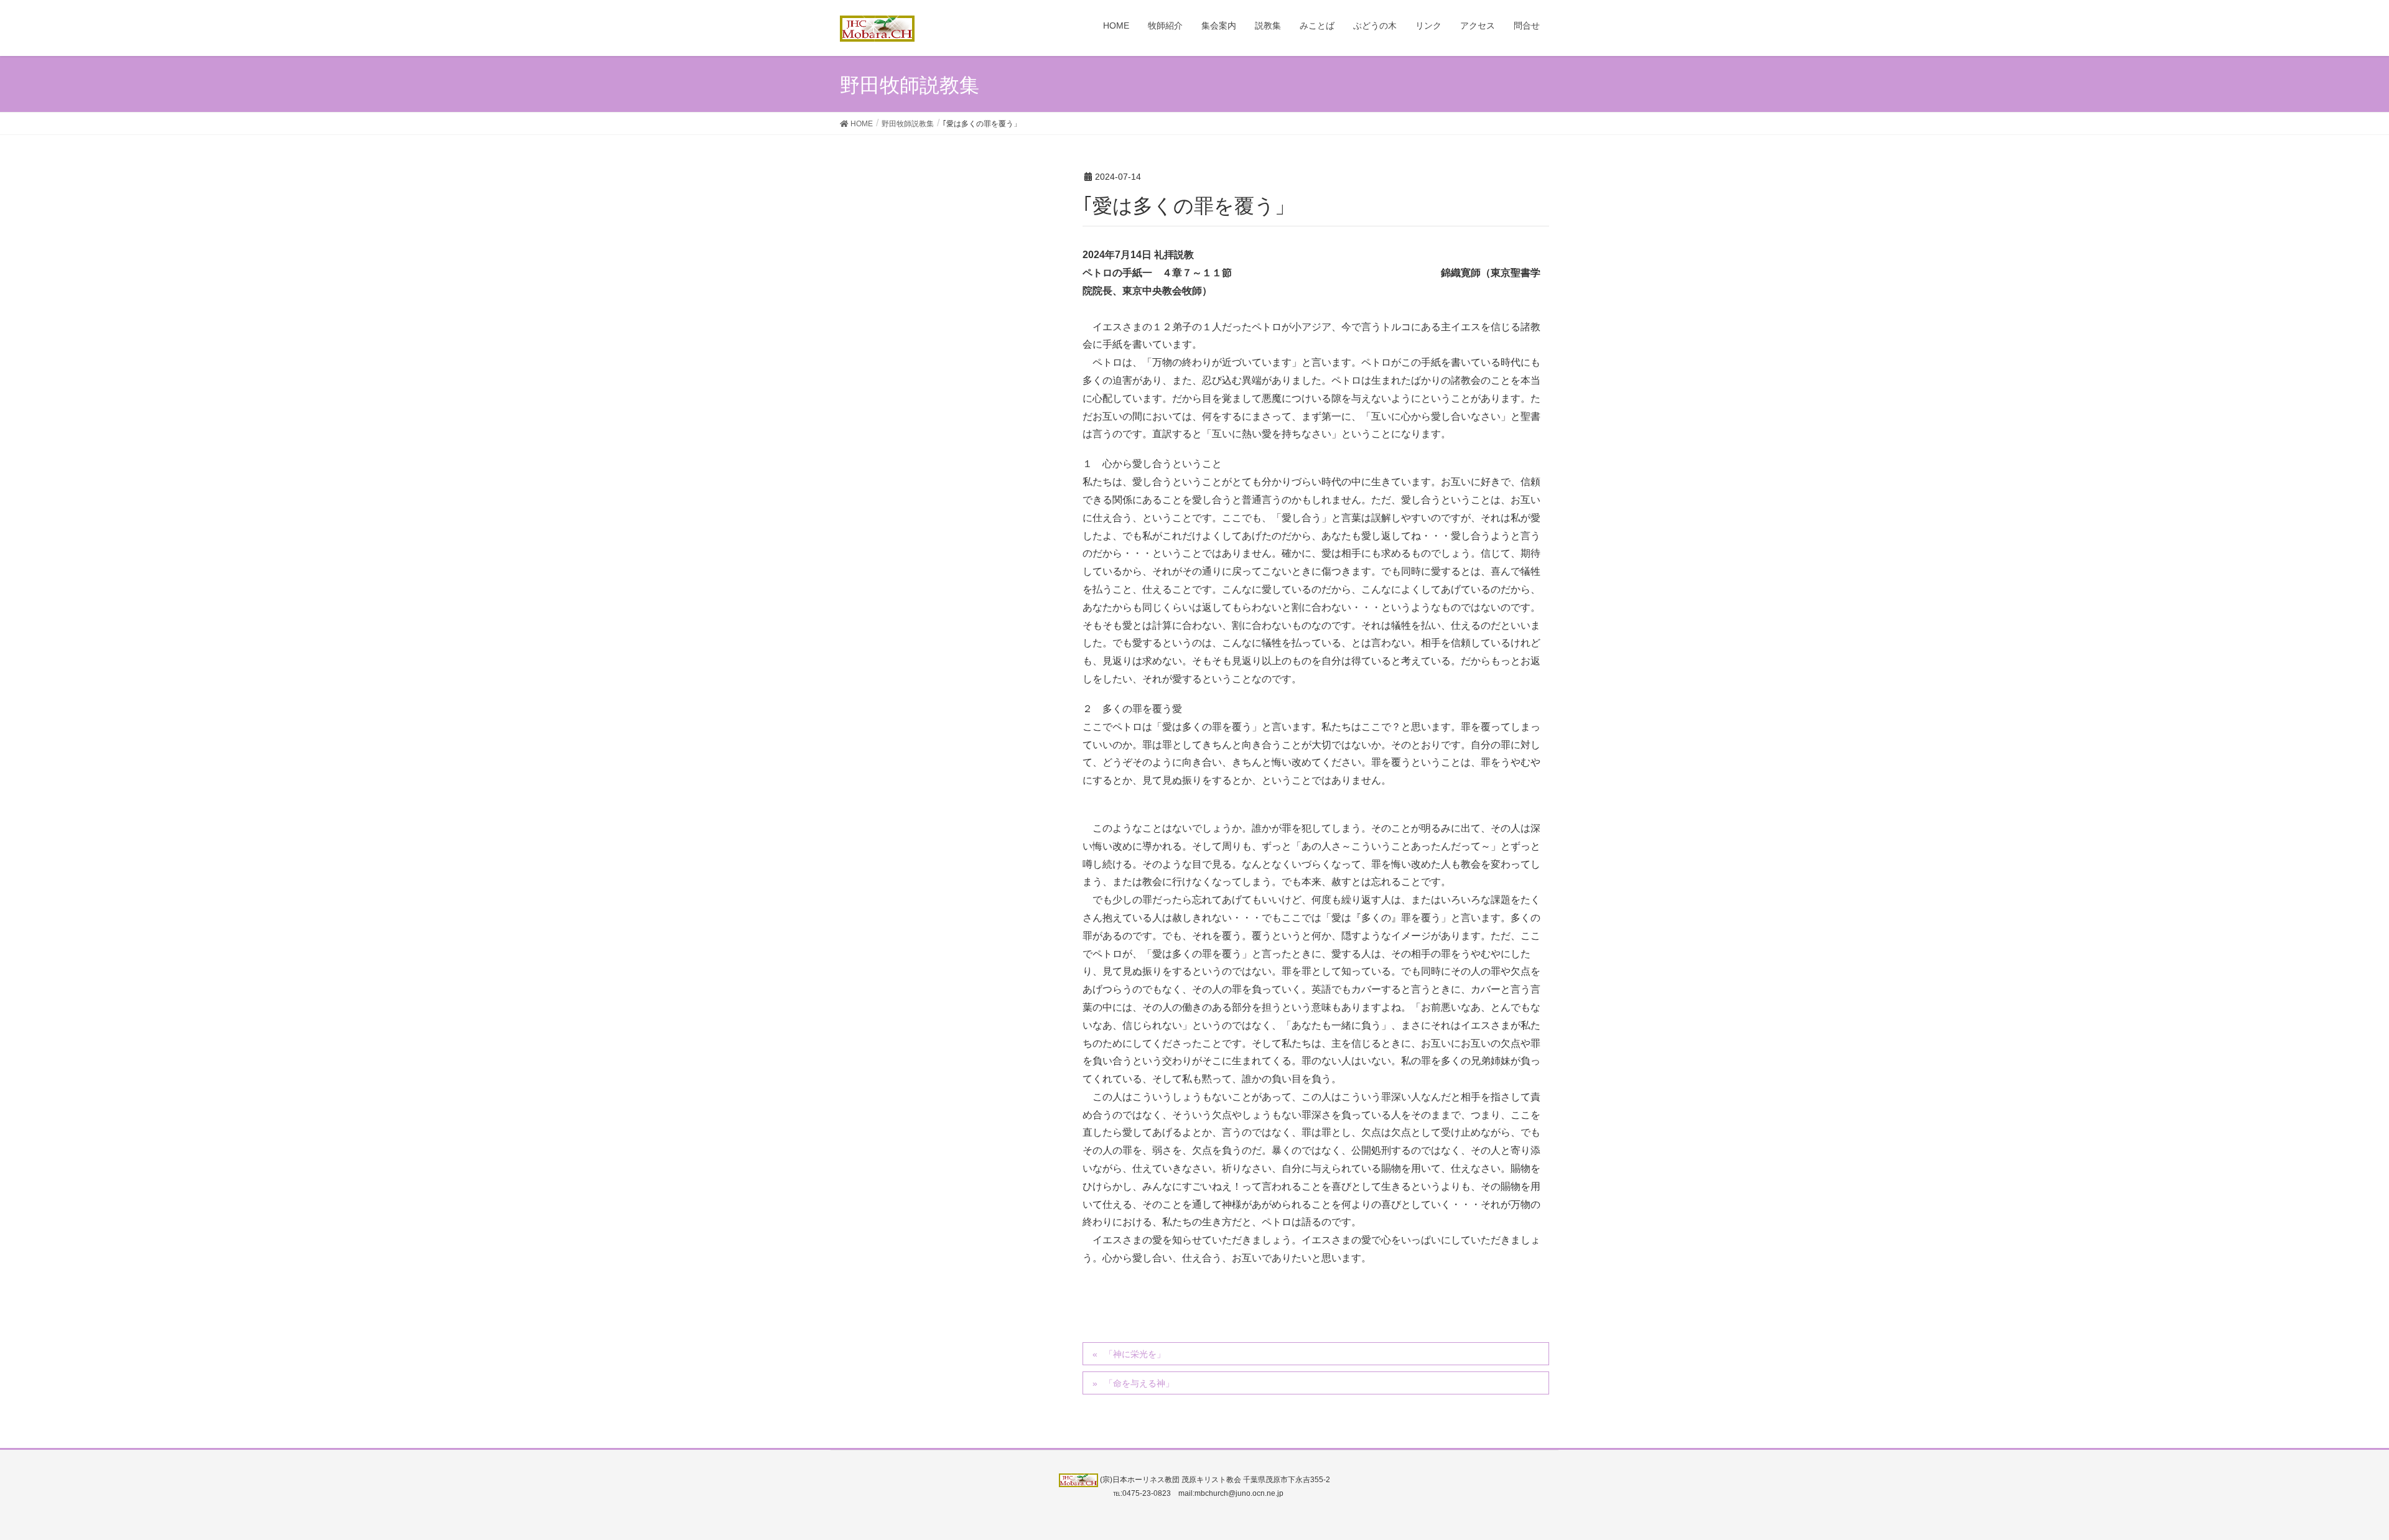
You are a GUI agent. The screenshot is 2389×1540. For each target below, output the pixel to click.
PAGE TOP (2326, 1483)
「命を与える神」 (1139, 1383)
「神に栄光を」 (1135, 1354)
